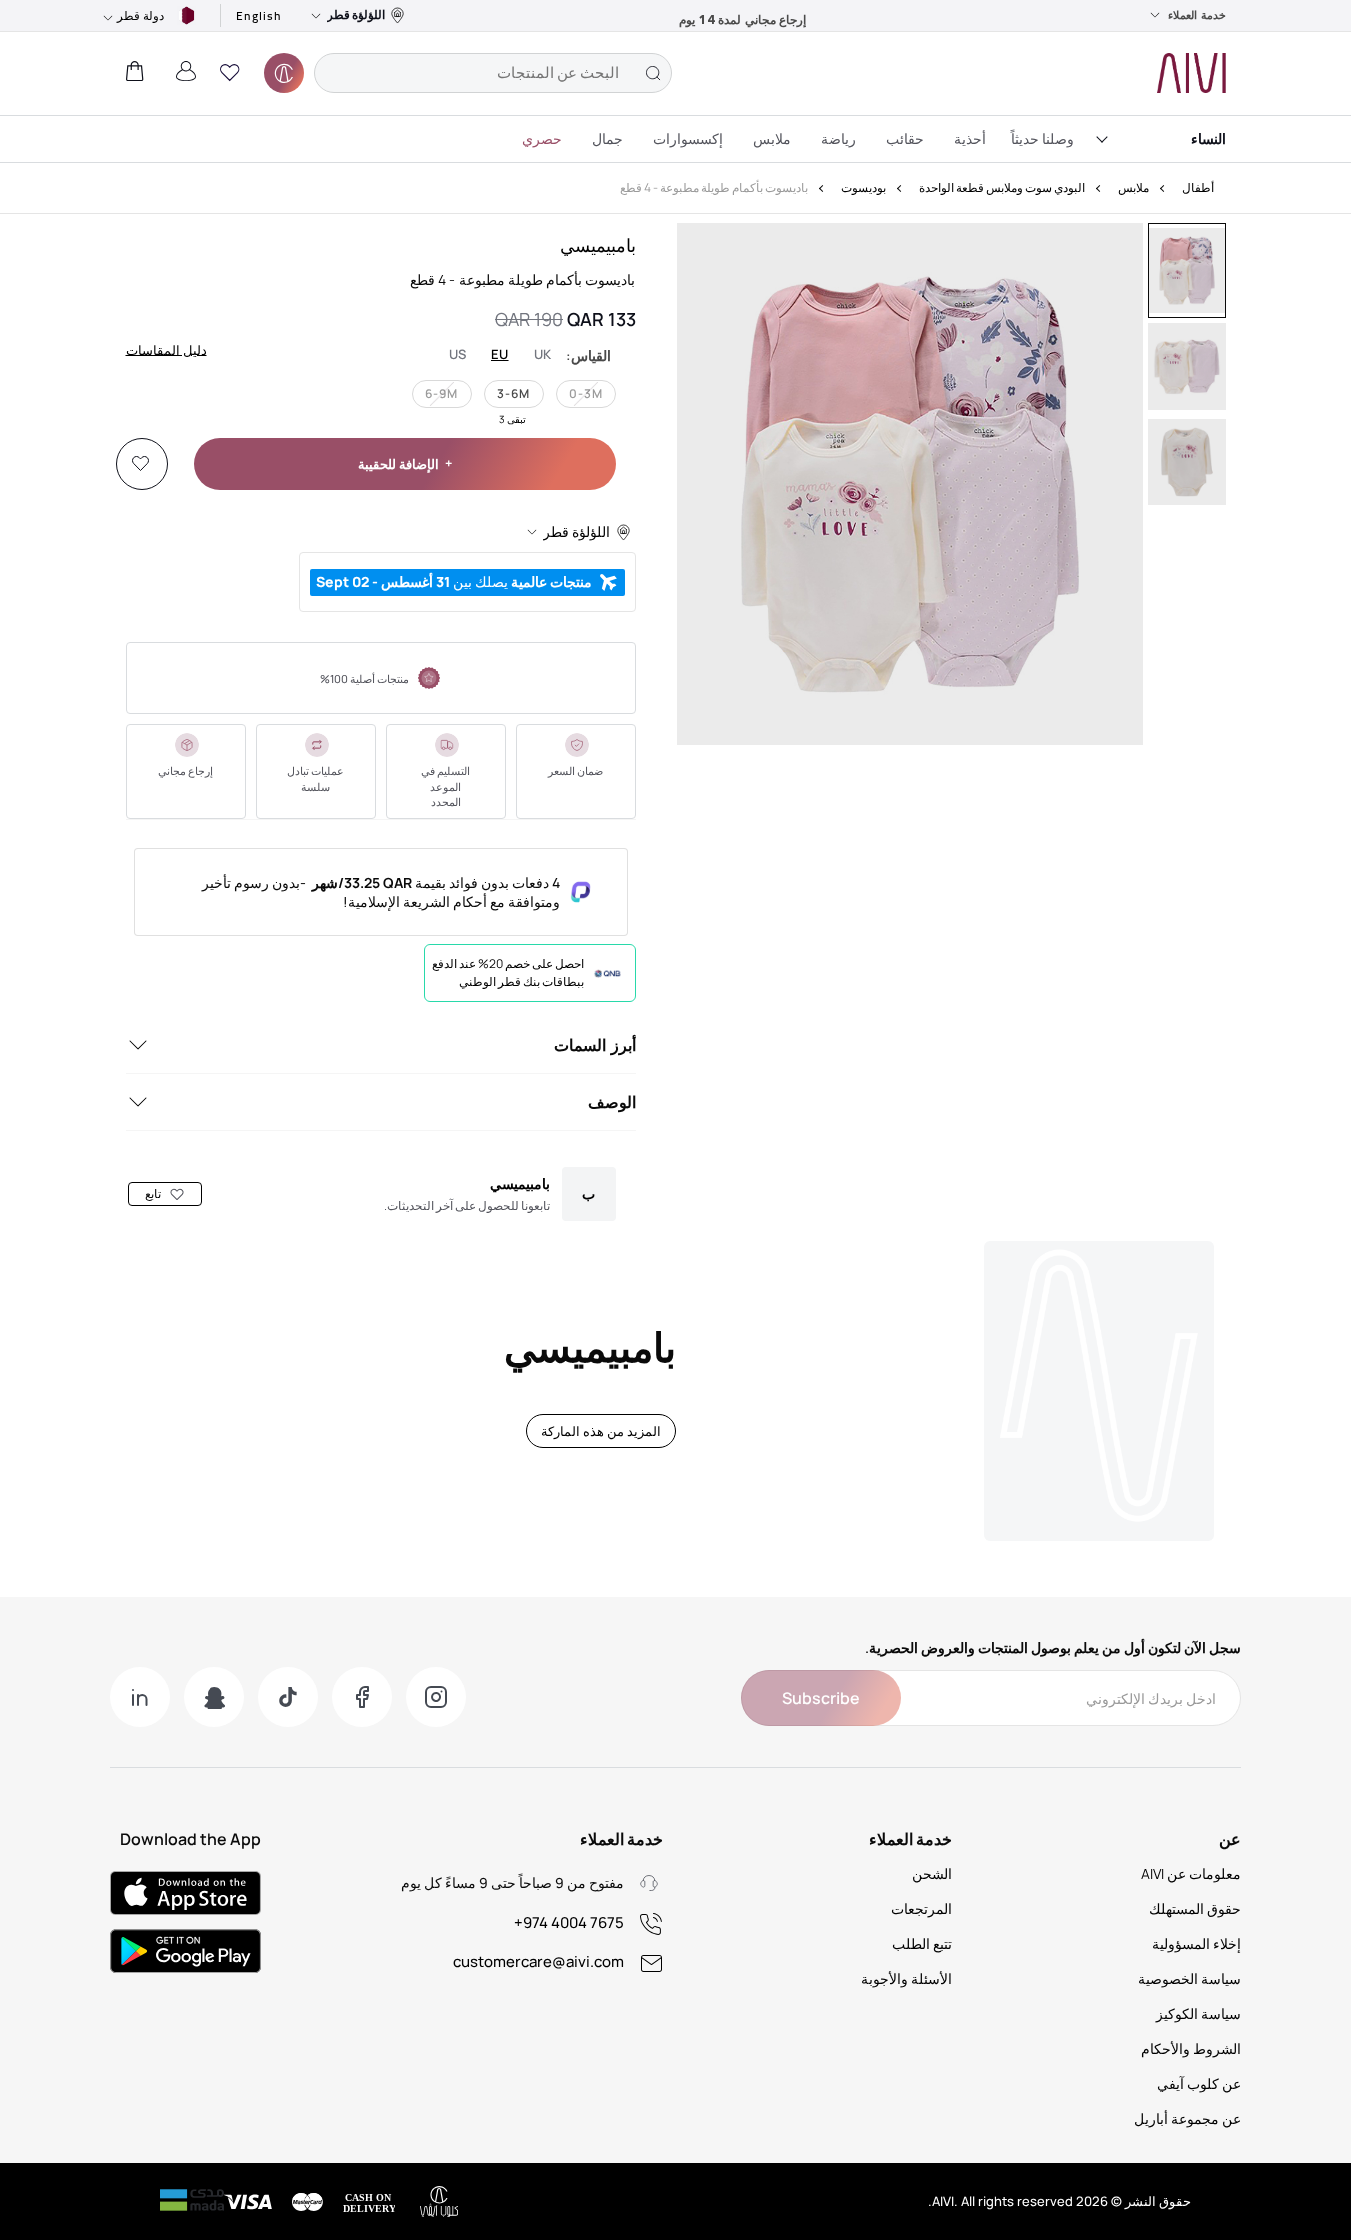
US (458, 354)
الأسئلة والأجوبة (906, 1978)
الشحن (932, 1873)
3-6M (513, 393)
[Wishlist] (141, 464)
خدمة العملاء (1197, 15)
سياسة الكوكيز (1198, 2013)
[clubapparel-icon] (284, 73)
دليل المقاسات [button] (166, 349)
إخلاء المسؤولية (1196, 1943)
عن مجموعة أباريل (1187, 2118)
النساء (1208, 138)
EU (500, 354)
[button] (230, 73)
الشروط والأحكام (1191, 2048)
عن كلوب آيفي (1199, 2083)
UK (543, 354)
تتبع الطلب (922, 1943)
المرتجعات (921, 1908)
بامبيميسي (598, 245)
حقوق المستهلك (1195, 1908)
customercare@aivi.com (538, 1961)
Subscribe (821, 1698)
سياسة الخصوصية (1189, 1978)
